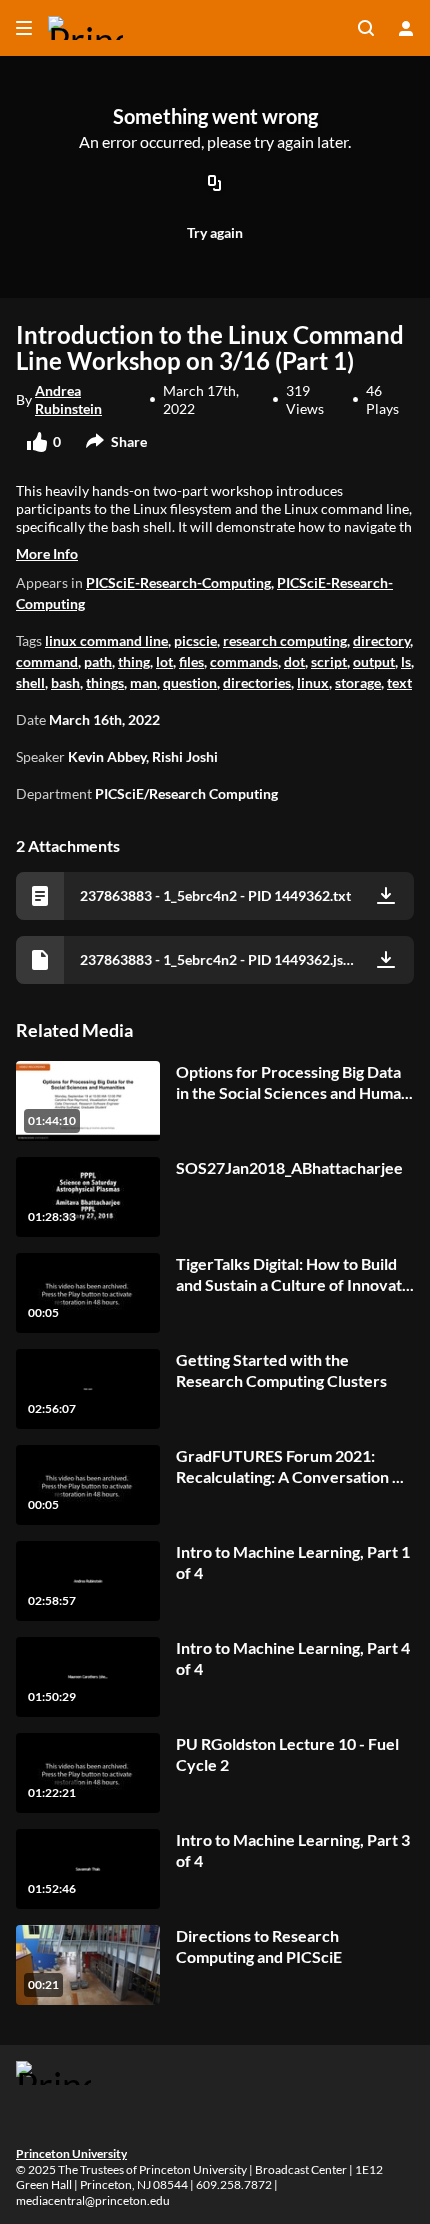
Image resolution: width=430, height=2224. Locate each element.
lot (164, 661)
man (143, 682)
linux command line (106, 640)
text (399, 682)
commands (244, 661)
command (47, 661)
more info (47, 553)
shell (30, 682)
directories (257, 682)
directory (381, 640)
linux (313, 682)
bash (65, 682)
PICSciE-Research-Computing (178, 582)
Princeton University (71, 2153)
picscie (195, 640)
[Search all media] (366, 28)
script (329, 661)
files (191, 661)
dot (294, 661)
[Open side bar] (24, 28)
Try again (215, 232)
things (105, 682)
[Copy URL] (215, 185)
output (374, 661)
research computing (285, 640)
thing (134, 661)
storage (358, 682)
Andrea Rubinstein (68, 399)
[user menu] (406, 28)
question (190, 682)
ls (406, 661)
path (98, 661)
